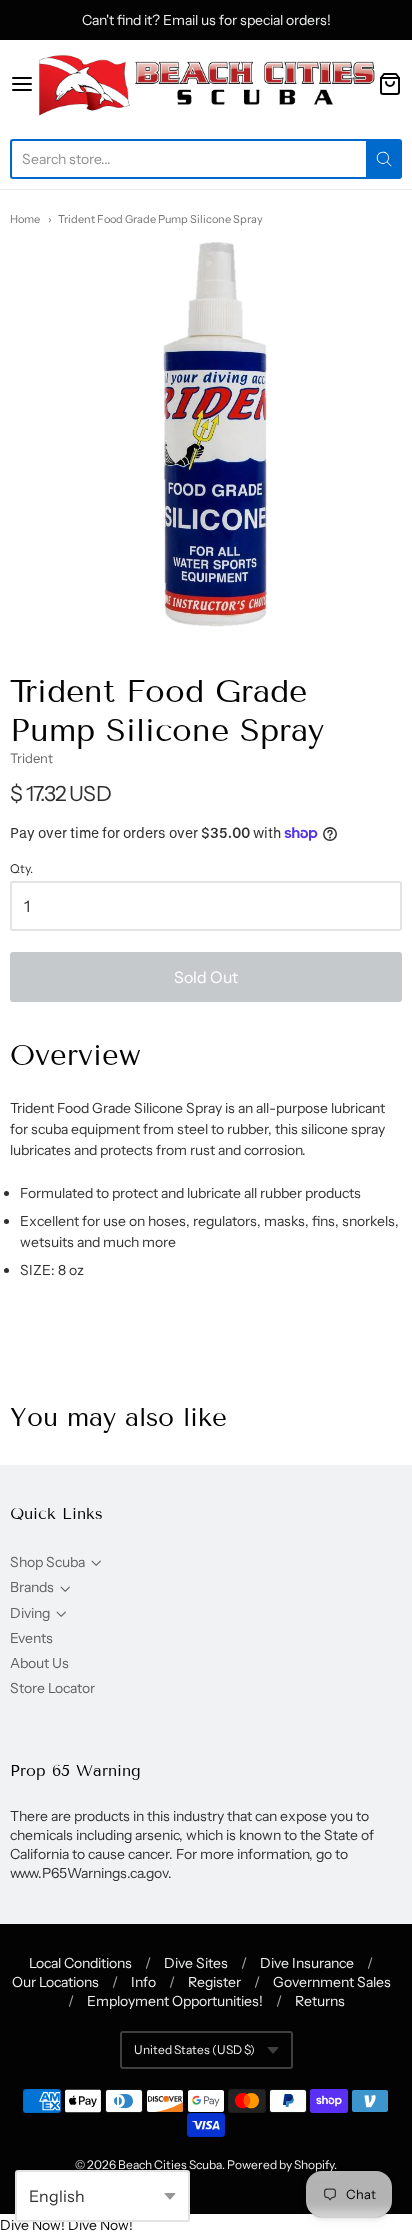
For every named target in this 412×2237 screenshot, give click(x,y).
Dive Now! (32, 2225)
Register (214, 1982)
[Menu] (22, 84)
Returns (320, 2001)
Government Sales (332, 1982)
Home (25, 219)
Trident (31, 758)
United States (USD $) (194, 2049)
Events (31, 1638)
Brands (32, 1587)
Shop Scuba (47, 1562)
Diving (30, 1613)
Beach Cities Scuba (170, 2164)
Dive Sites (196, 1963)
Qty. (21, 869)
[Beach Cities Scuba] (206, 84)
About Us (39, 1663)
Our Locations (55, 1982)
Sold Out (206, 977)
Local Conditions (80, 1963)
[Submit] (384, 159)
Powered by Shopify (280, 2164)
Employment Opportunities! (175, 2001)
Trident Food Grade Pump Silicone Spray (160, 219)
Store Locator (52, 1688)
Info (143, 1982)
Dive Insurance (307, 1963)
